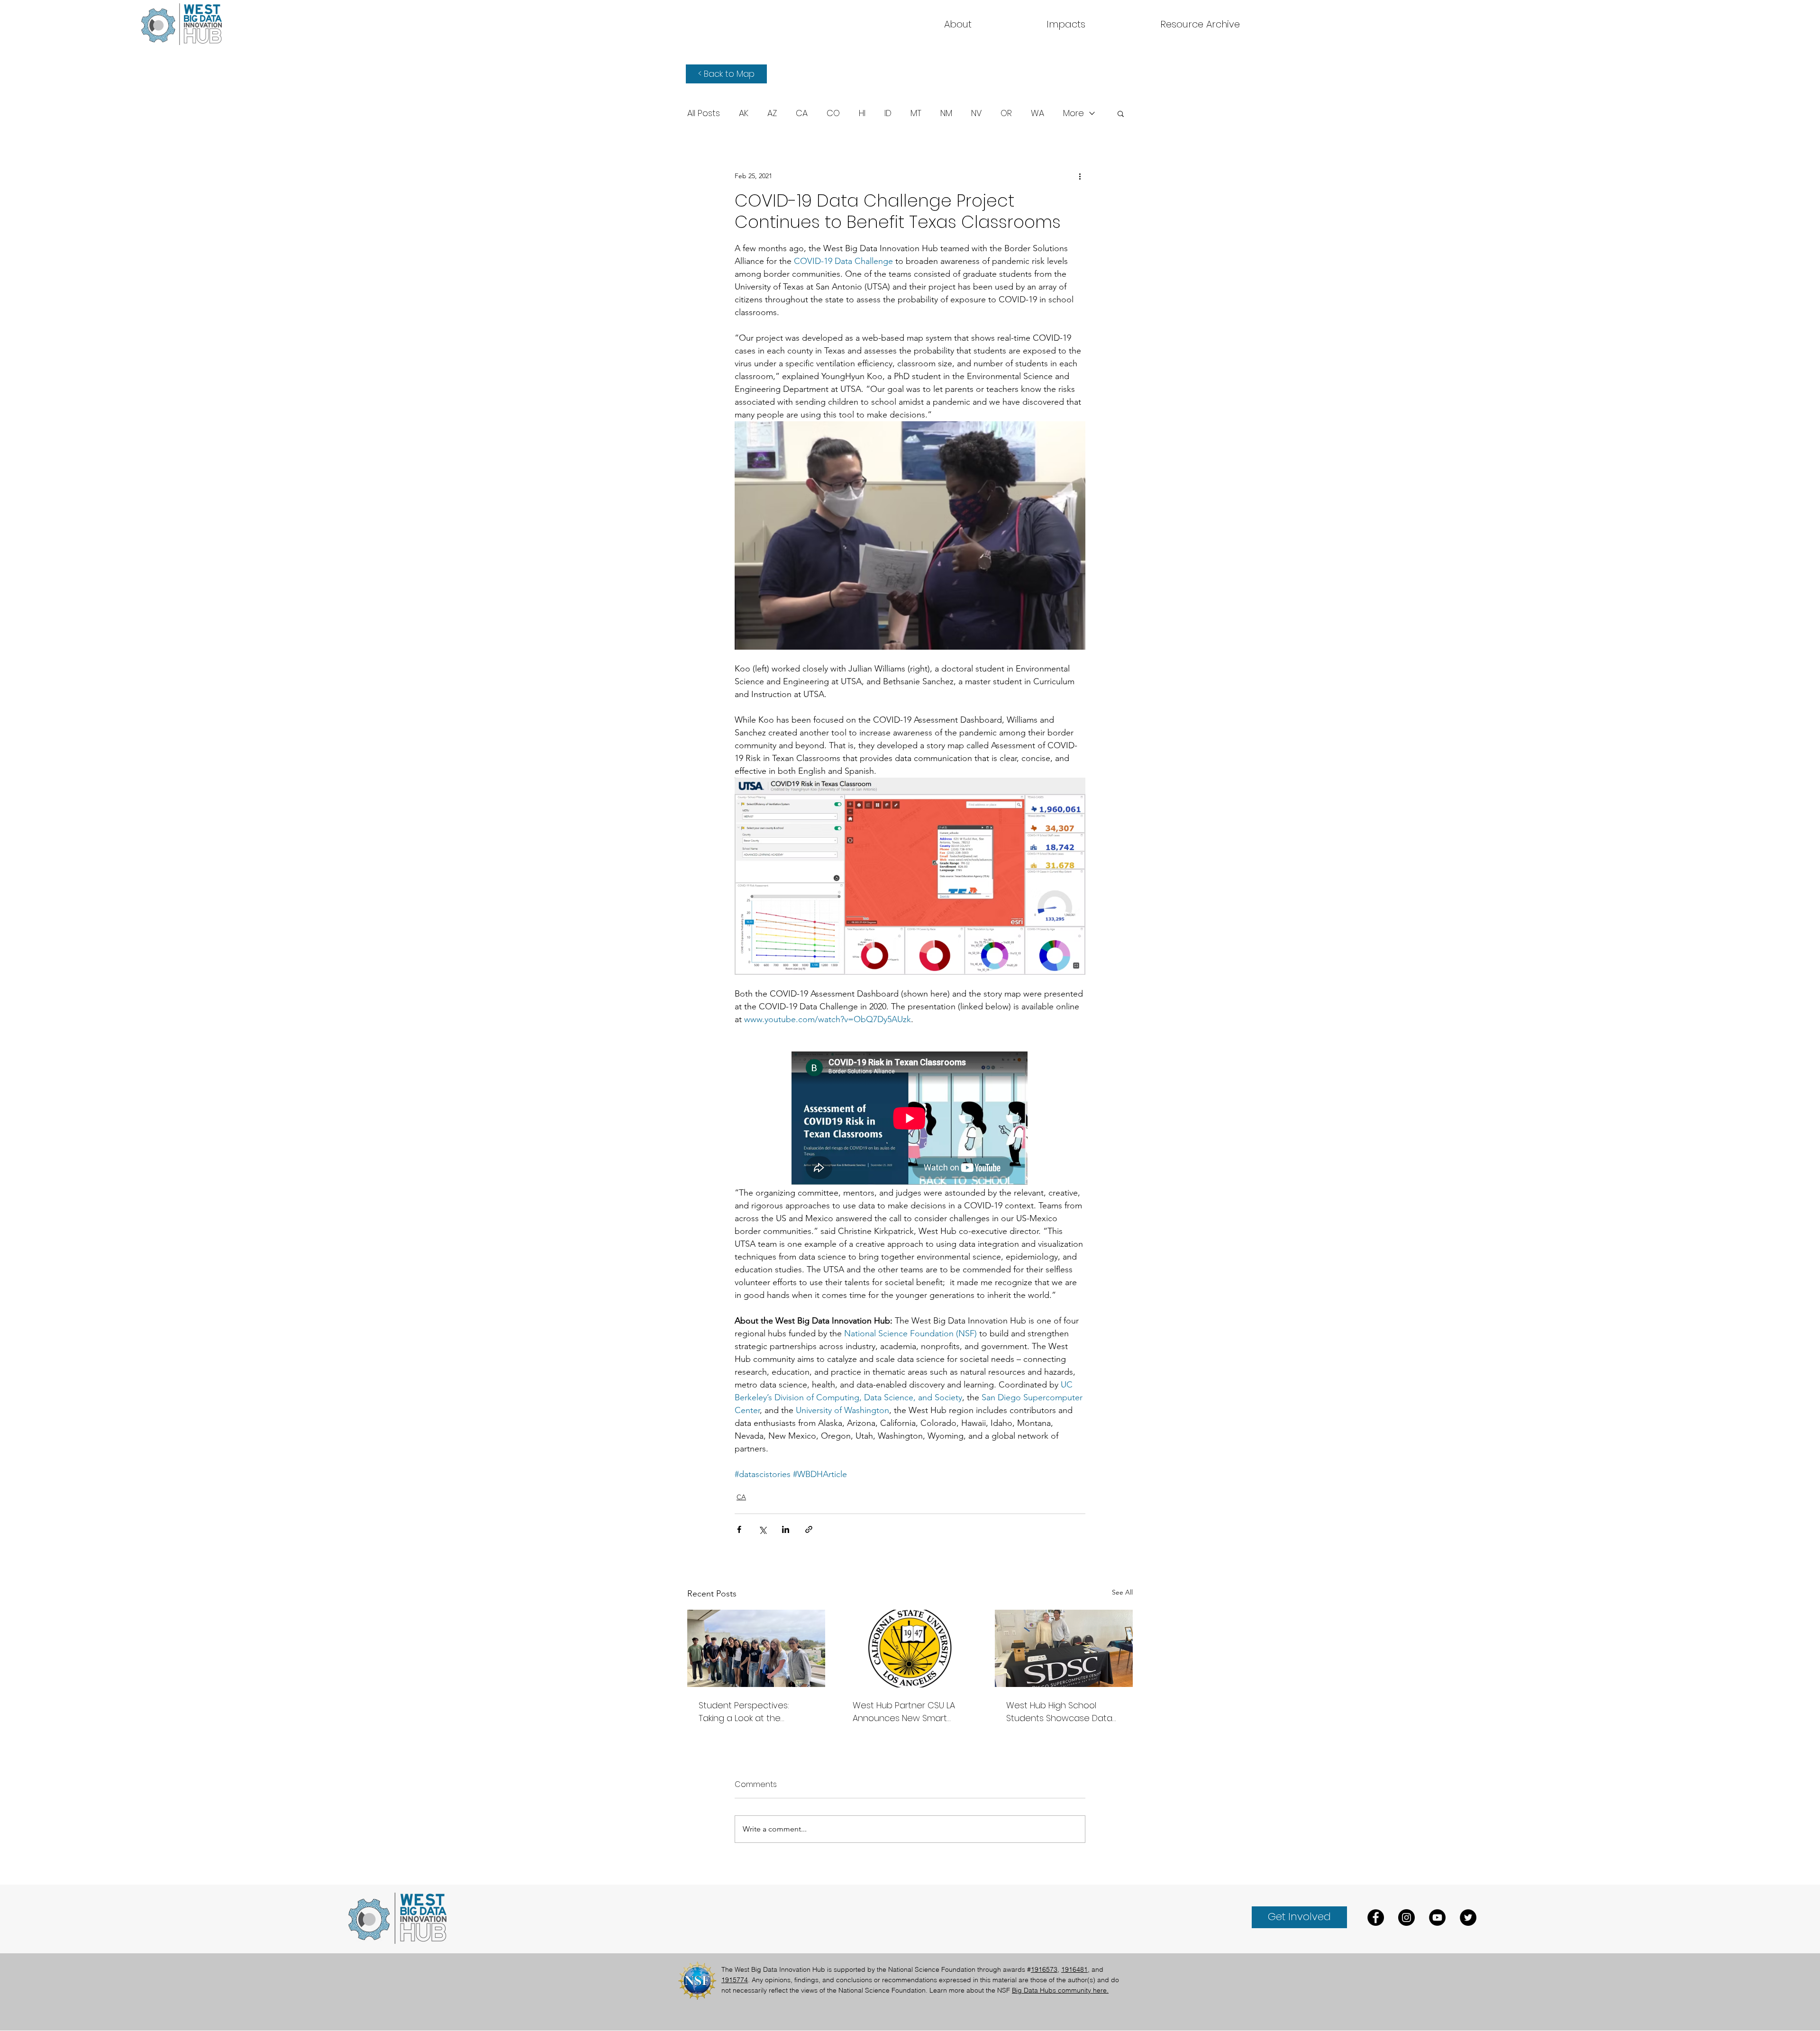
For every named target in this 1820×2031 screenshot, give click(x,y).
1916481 (1074, 1969)
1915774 (735, 1980)
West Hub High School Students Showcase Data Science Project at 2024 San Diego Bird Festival (1059, 1712)
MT (916, 113)
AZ (772, 113)
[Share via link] (809, 1529)
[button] (1200, 24)
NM (946, 113)
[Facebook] (1376, 1918)
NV (976, 113)
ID (888, 113)
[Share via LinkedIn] (786, 1529)
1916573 (1044, 1969)
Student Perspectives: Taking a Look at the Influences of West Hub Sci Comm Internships (753, 1712)
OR (1006, 113)
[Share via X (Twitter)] (762, 1529)
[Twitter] (1468, 1918)
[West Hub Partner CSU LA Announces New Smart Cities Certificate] (910, 1649)
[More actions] (1080, 176)
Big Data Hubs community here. (1060, 1990)
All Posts (704, 113)
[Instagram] (1406, 1918)
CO (833, 113)
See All (1122, 1592)
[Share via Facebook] (739, 1529)
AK (744, 113)
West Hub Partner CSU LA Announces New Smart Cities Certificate (904, 1712)
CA (802, 113)
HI (862, 113)
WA (1037, 113)
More (1074, 113)
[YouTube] (1437, 1918)
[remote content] (910, 1119)
